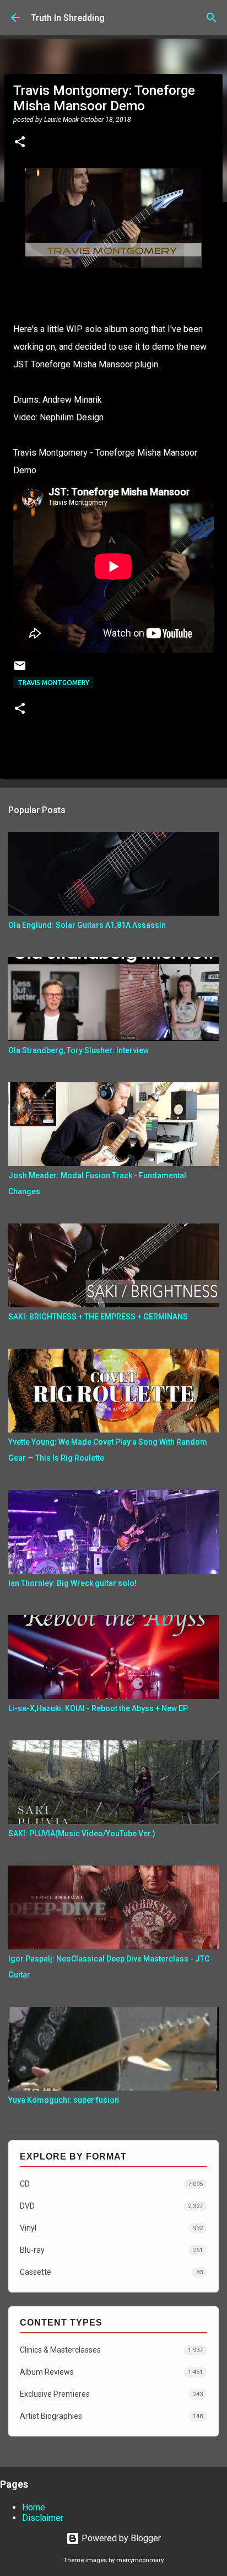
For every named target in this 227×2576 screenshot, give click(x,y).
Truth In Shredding (68, 18)
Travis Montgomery (53, 683)
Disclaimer (43, 2518)
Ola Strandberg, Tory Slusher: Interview (79, 1050)
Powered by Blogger (120, 2538)
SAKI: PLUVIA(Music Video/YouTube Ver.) (82, 1834)
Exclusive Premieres (111, 2394)
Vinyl (111, 2228)
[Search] (212, 18)
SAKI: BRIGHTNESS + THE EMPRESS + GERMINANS (98, 1317)
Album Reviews (111, 2372)
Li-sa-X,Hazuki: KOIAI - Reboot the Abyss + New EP (98, 1708)
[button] (20, 143)
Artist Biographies (111, 2416)
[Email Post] (20, 670)
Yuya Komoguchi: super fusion (64, 2100)
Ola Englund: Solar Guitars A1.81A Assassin (87, 925)
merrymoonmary (140, 2560)
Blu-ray (111, 2250)
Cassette (111, 2272)
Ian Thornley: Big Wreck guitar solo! (72, 1583)
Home (34, 2507)
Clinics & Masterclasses (111, 2350)
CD (111, 2184)
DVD (111, 2206)
